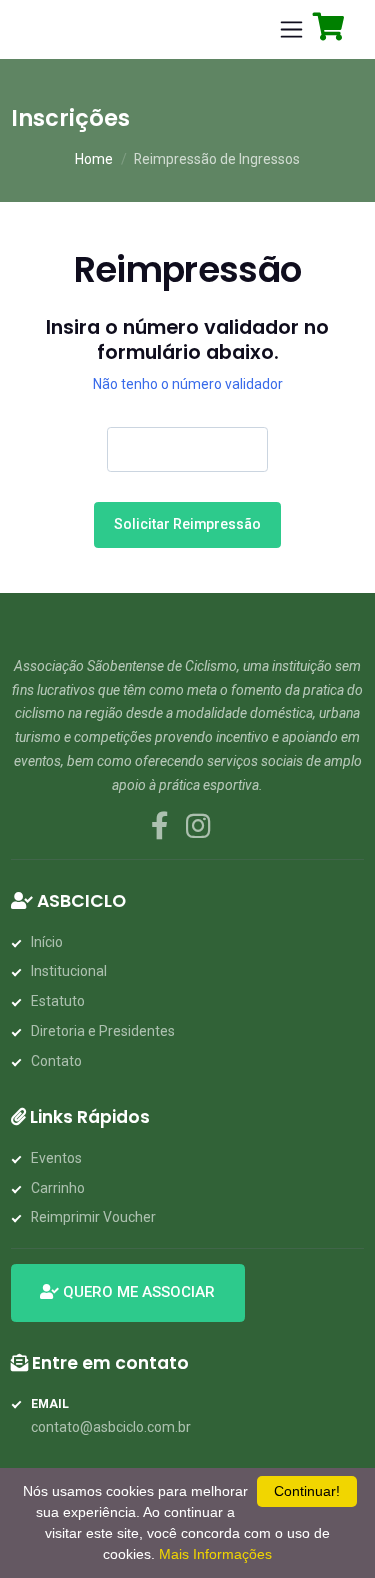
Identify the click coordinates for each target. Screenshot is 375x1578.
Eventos (56, 1158)
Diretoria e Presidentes (103, 1031)
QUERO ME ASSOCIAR (137, 1292)
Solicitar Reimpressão (187, 524)
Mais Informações (215, 1554)
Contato (56, 1061)
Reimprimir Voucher (93, 1217)
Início (47, 942)
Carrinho (58, 1188)
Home (94, 159)
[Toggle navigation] (292, 30)
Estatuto (58, 1001)
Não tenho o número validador (188, 384)
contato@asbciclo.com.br (111, 1427)
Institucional (69, 971)
